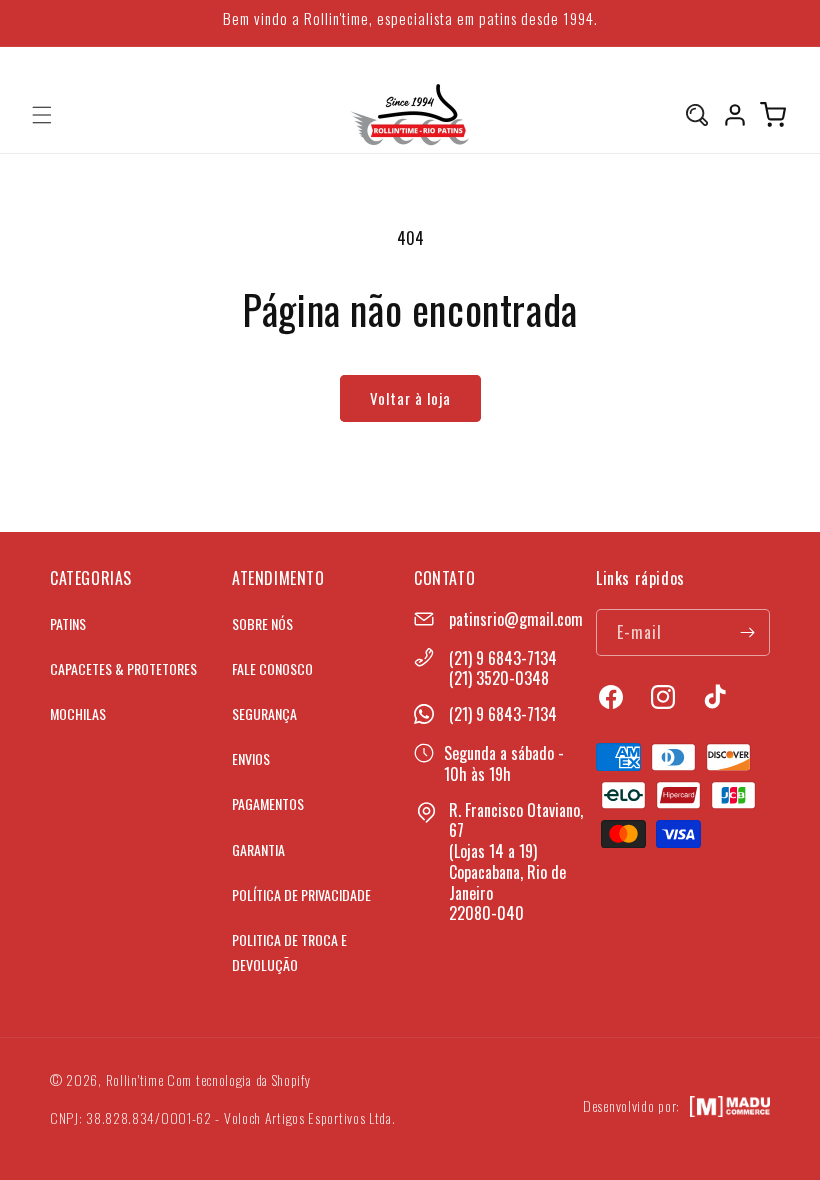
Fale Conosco (272, 668)
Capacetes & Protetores (123, 668)
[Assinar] (747, 632)
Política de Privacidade (301, 894)
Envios (251, 758)
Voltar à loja (410, 398)
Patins (68, 623)
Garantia (258, 849)
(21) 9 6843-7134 (503, 658)
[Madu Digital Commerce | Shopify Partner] (730, 1106)
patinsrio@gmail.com (516, 619)
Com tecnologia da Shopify (239, 1079)
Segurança (264, 713)
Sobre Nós (262, 623)
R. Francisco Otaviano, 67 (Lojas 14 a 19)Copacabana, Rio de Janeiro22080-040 (516, 862)
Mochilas (78, 713)
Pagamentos (268, 803)
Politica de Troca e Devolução (289, 952)
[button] (42, 115)
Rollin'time (135, 1079)
